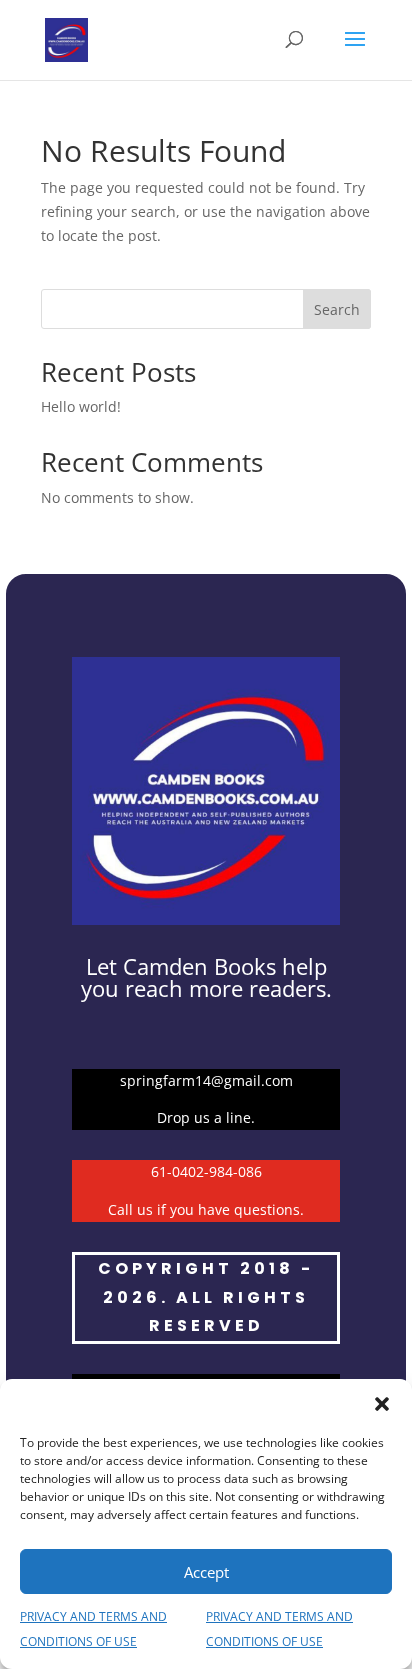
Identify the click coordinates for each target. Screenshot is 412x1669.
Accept (206, 1572)
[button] (382, 1404)
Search (337, 309)
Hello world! (81, 406)
